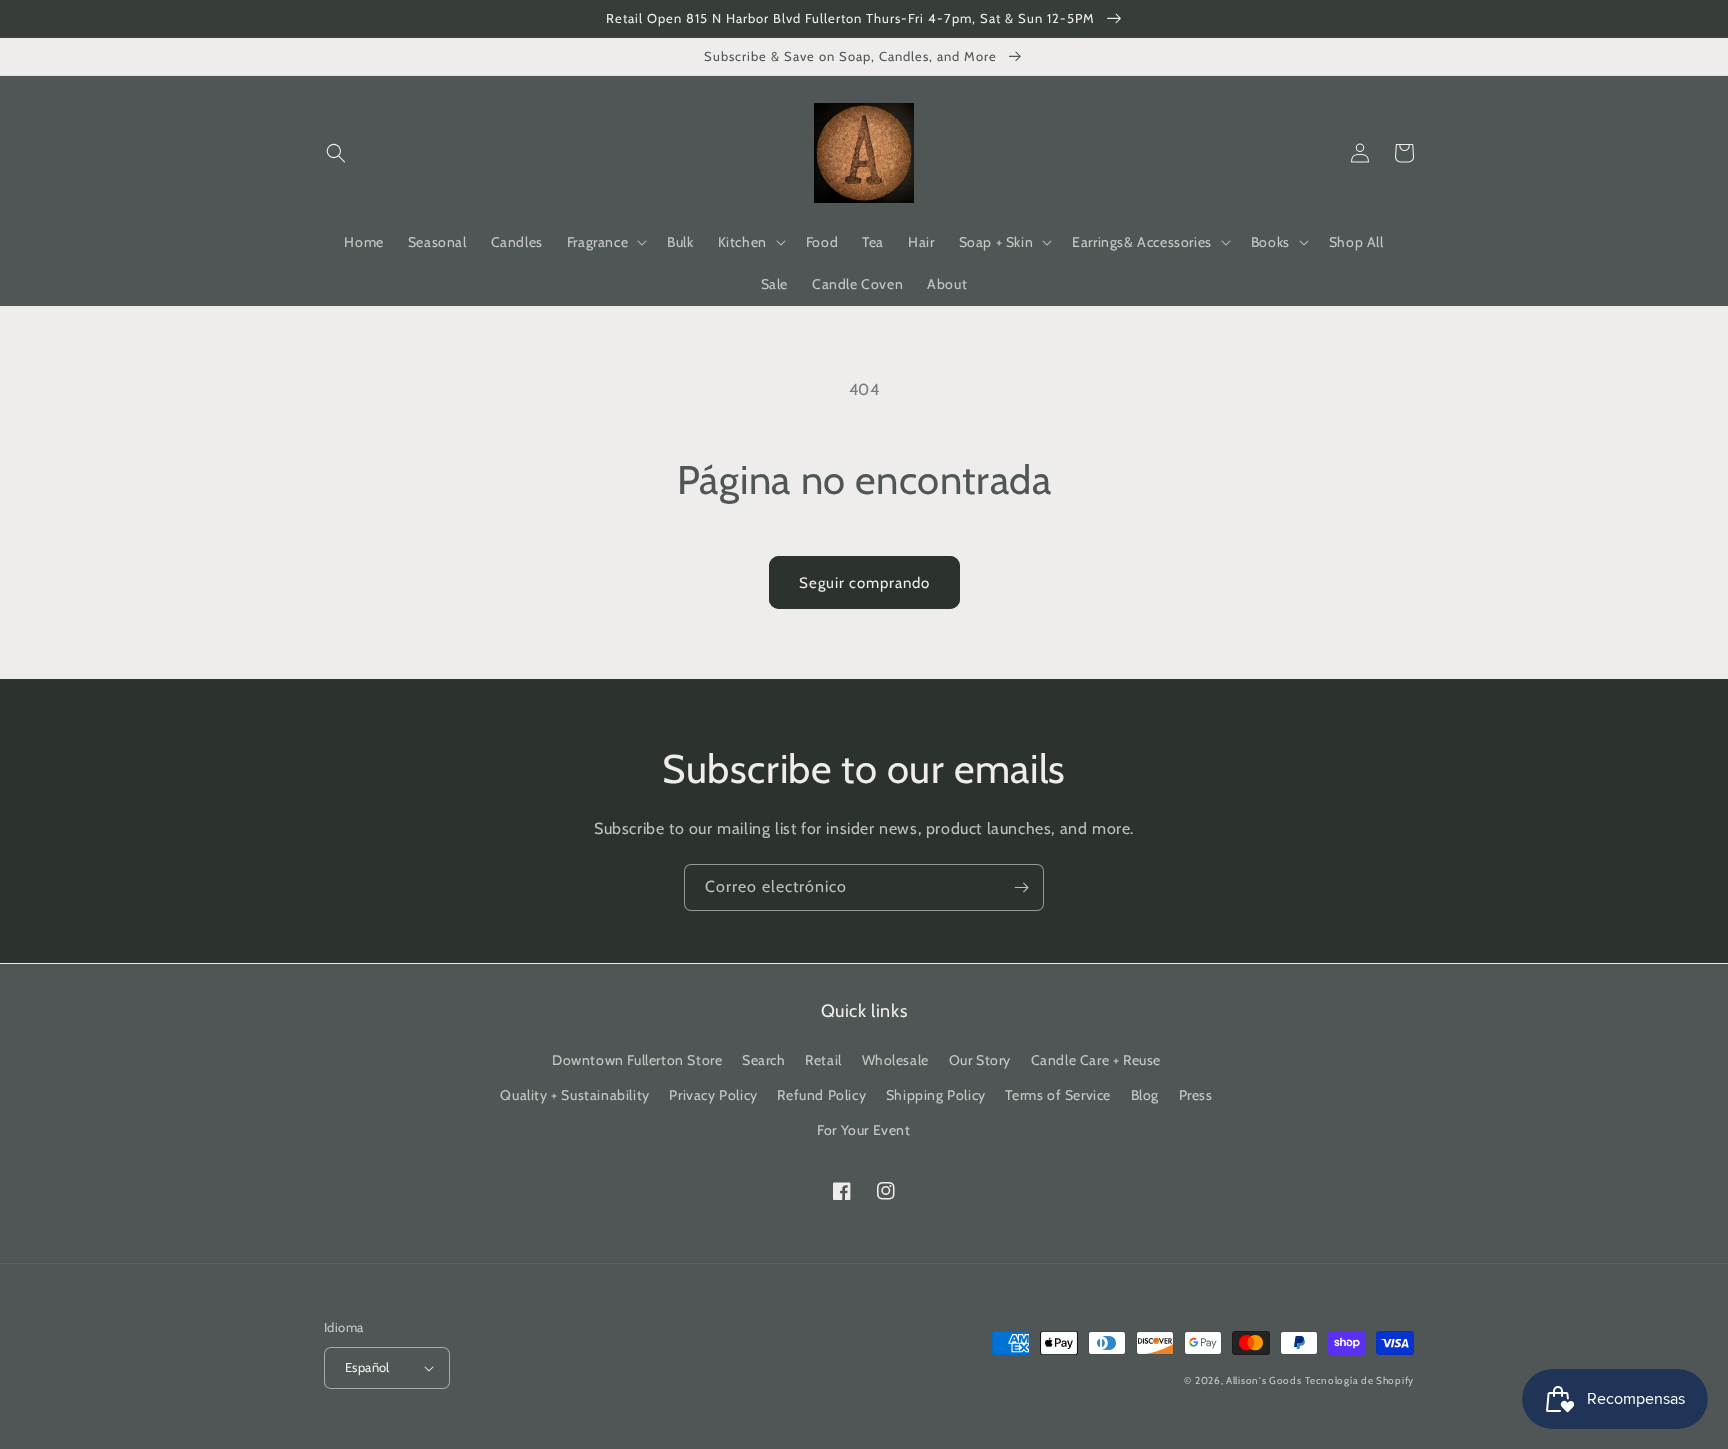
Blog (1145, 1095)
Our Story (980, 1060)
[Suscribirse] (1021, 887)
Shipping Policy (936, 1095)
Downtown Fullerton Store (637, 1060)
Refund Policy (821, 1095)
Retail (823, 1060)
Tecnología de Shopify (1359, 1380)
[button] (336, 153)
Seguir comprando (864, 583)
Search (764, 1060)
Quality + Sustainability (574, 1095)
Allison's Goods (1264, 1380)
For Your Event (863, 1130)
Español (367, 1367)
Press (1196, 1095)
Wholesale (895, 1060)
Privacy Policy (713, 1095)
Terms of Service (1058, 1095)
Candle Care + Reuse (1096, 1060)
